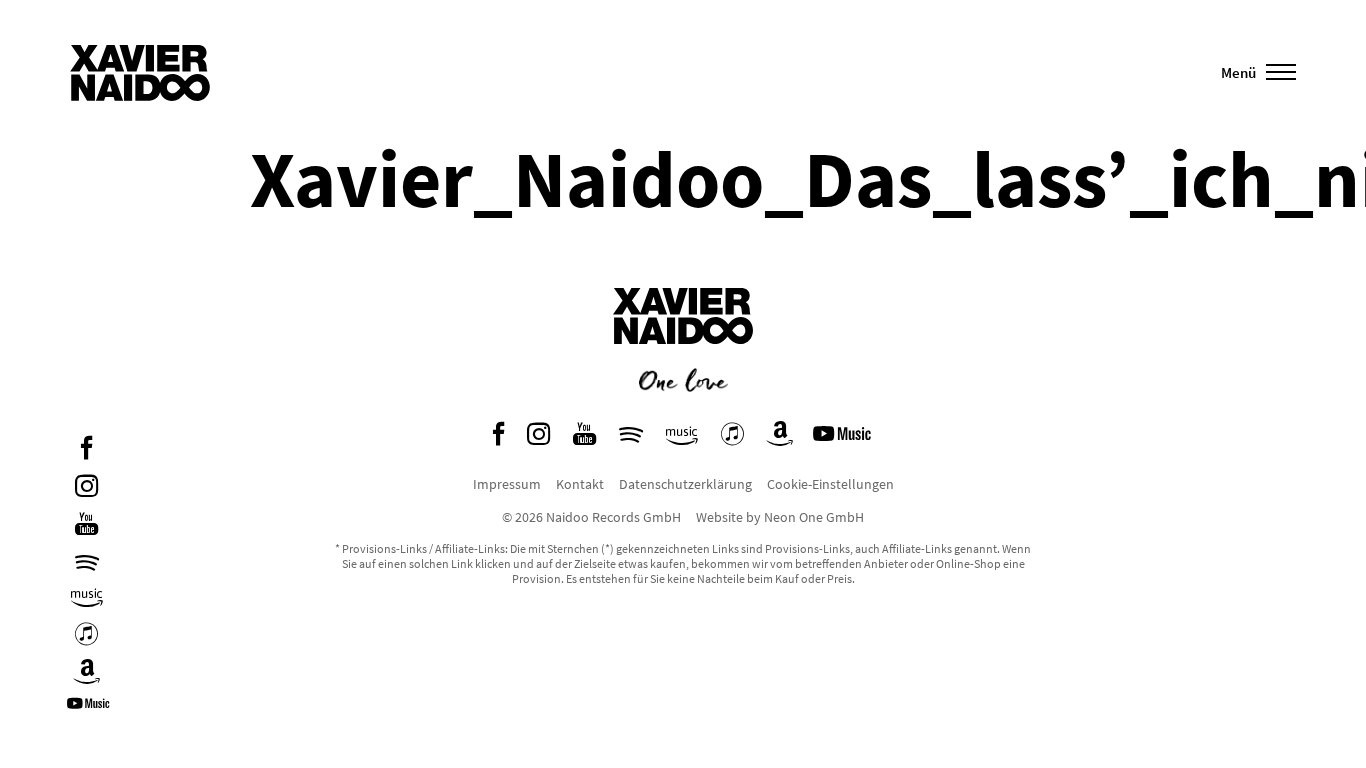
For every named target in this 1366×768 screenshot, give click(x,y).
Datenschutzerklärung (685, 484)
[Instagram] (86, 488)
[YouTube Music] (91, 710)
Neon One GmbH (814, 517)
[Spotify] (87, 562)
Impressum (507, 484)
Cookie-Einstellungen (830, 484)
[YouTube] (86, 526)
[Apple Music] (86, 636)
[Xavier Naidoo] (683, 359)
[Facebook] (86, 450)
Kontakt (580, 484)
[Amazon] (87, 674)
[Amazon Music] (87, 598)
